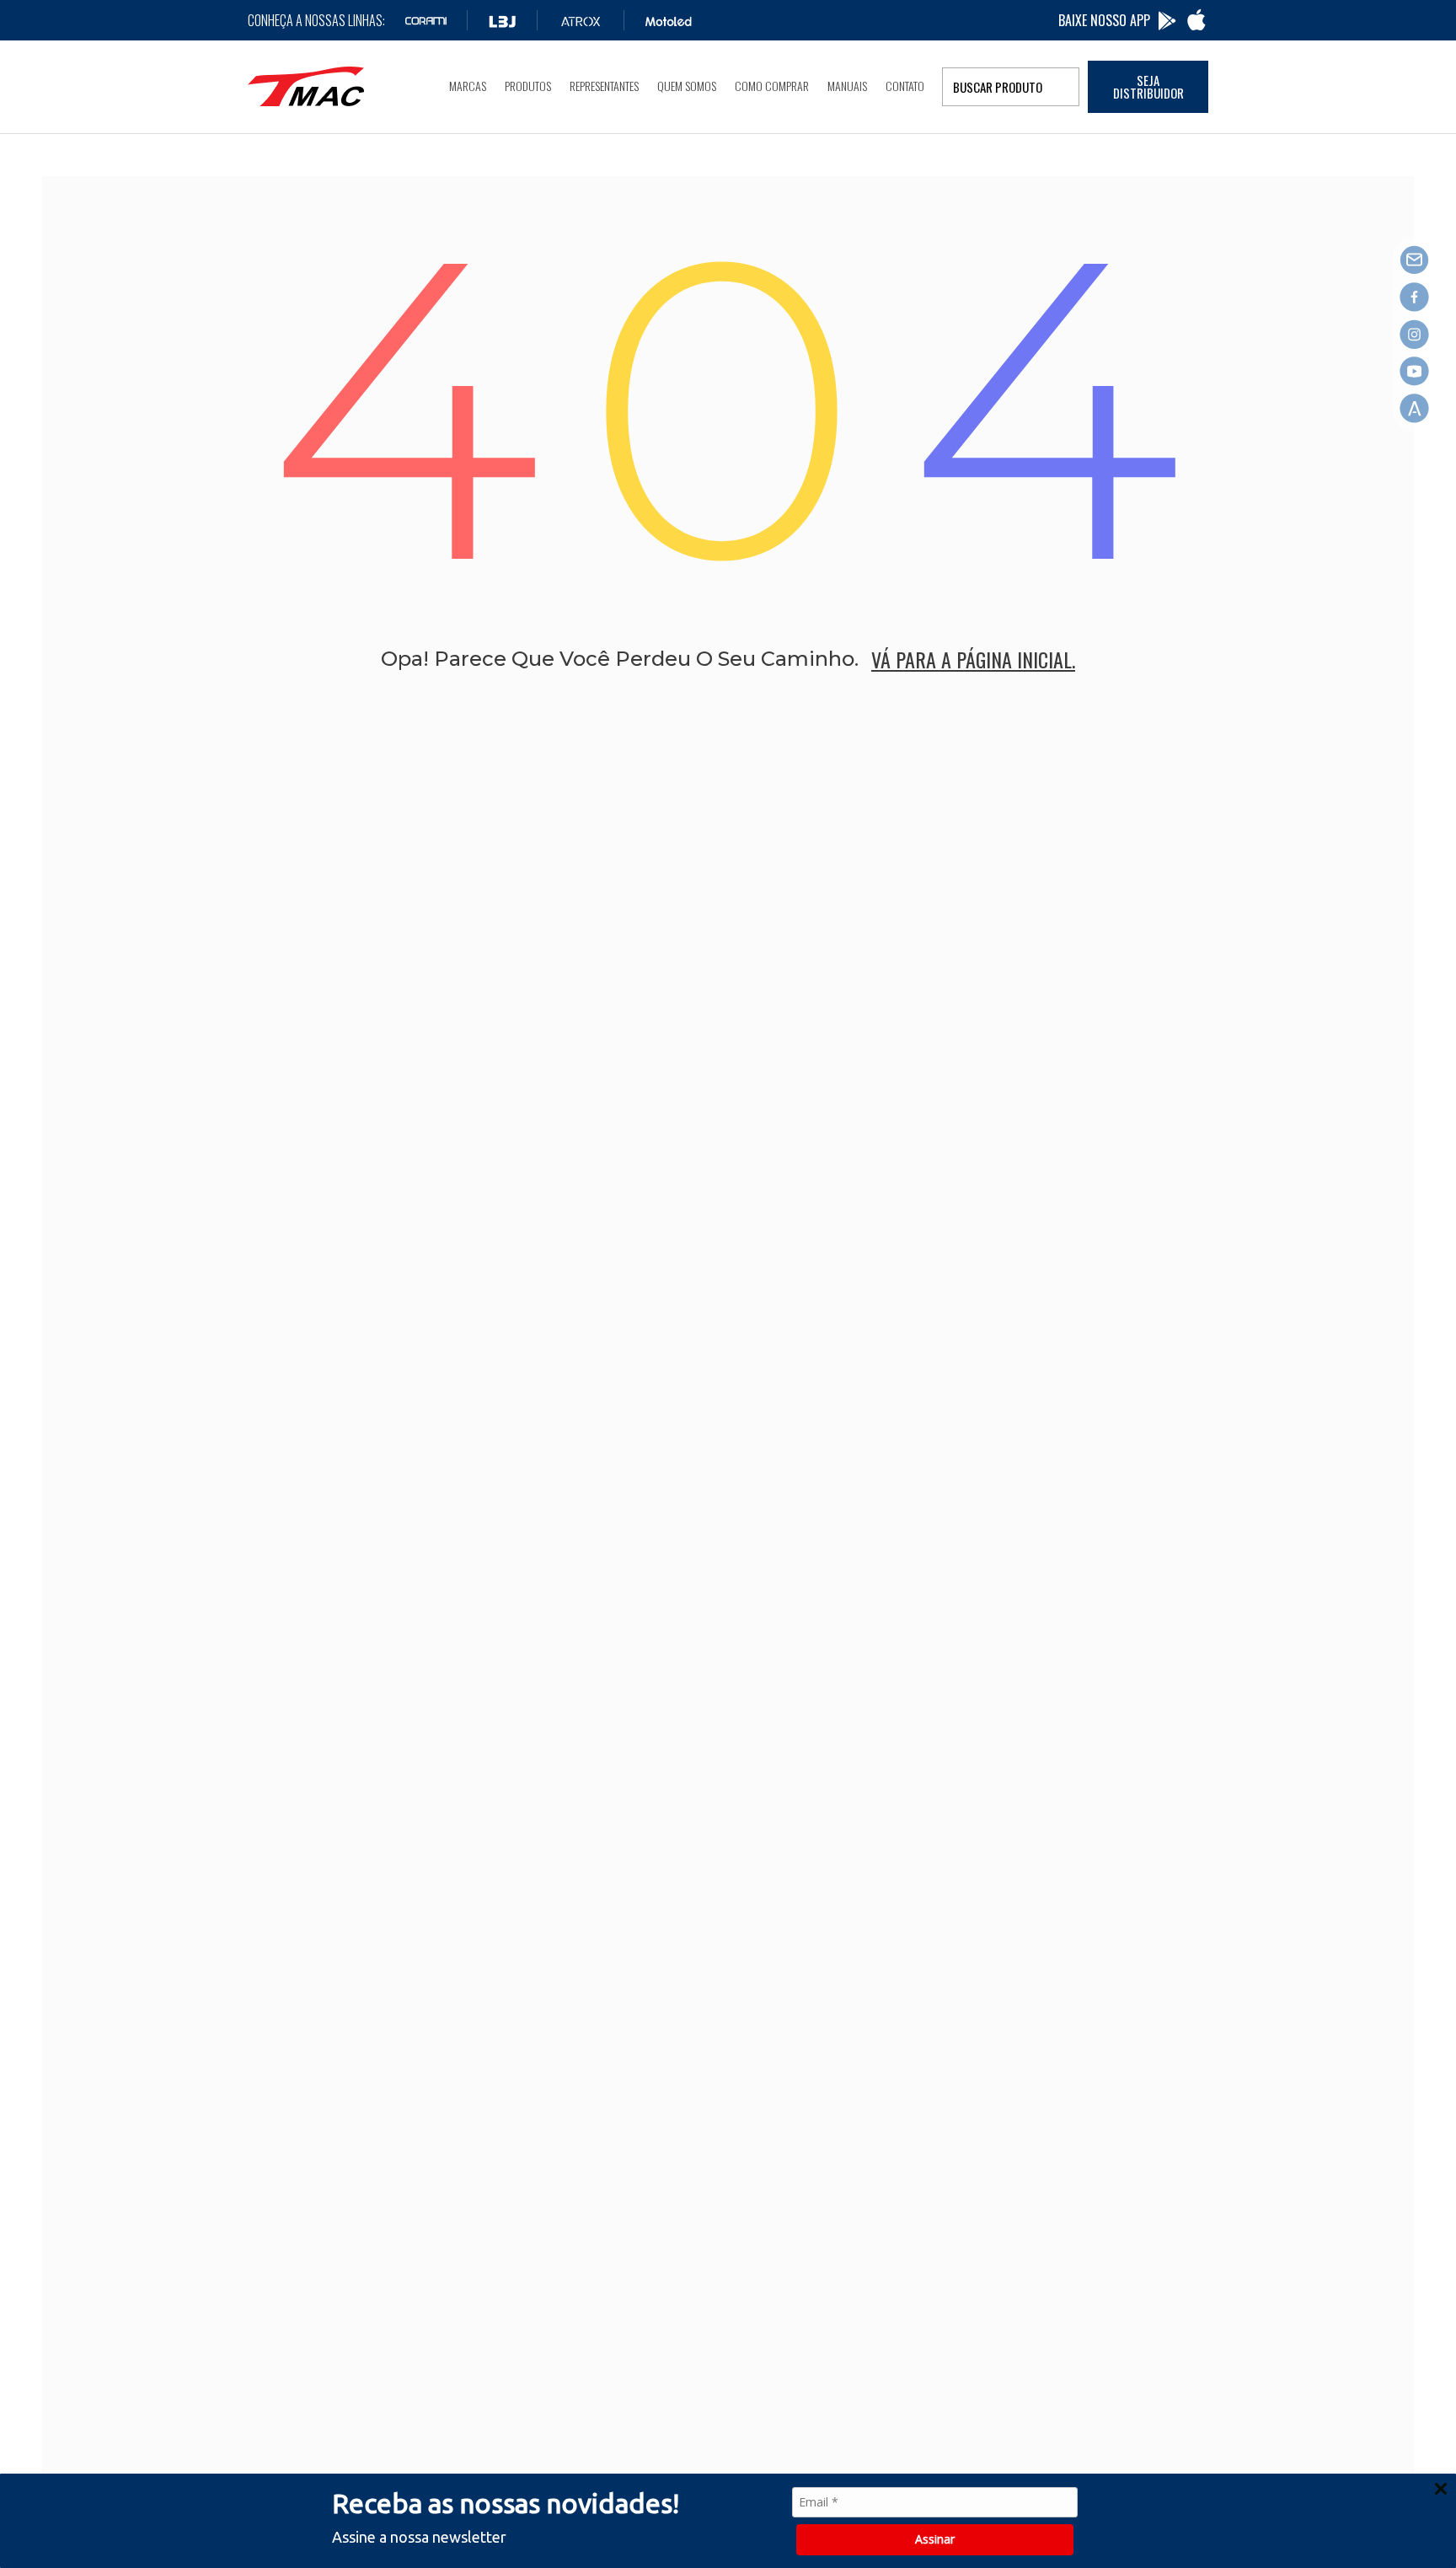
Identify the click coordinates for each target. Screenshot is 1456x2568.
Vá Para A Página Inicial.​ (973, 659)
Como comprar (772, 86)
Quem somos (687, 86)
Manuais (847, 86)
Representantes (604, 86)
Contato (905, 86)
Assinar (935, 2539)
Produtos (528, 86)
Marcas (468, 86)
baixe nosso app (1104, 20)
